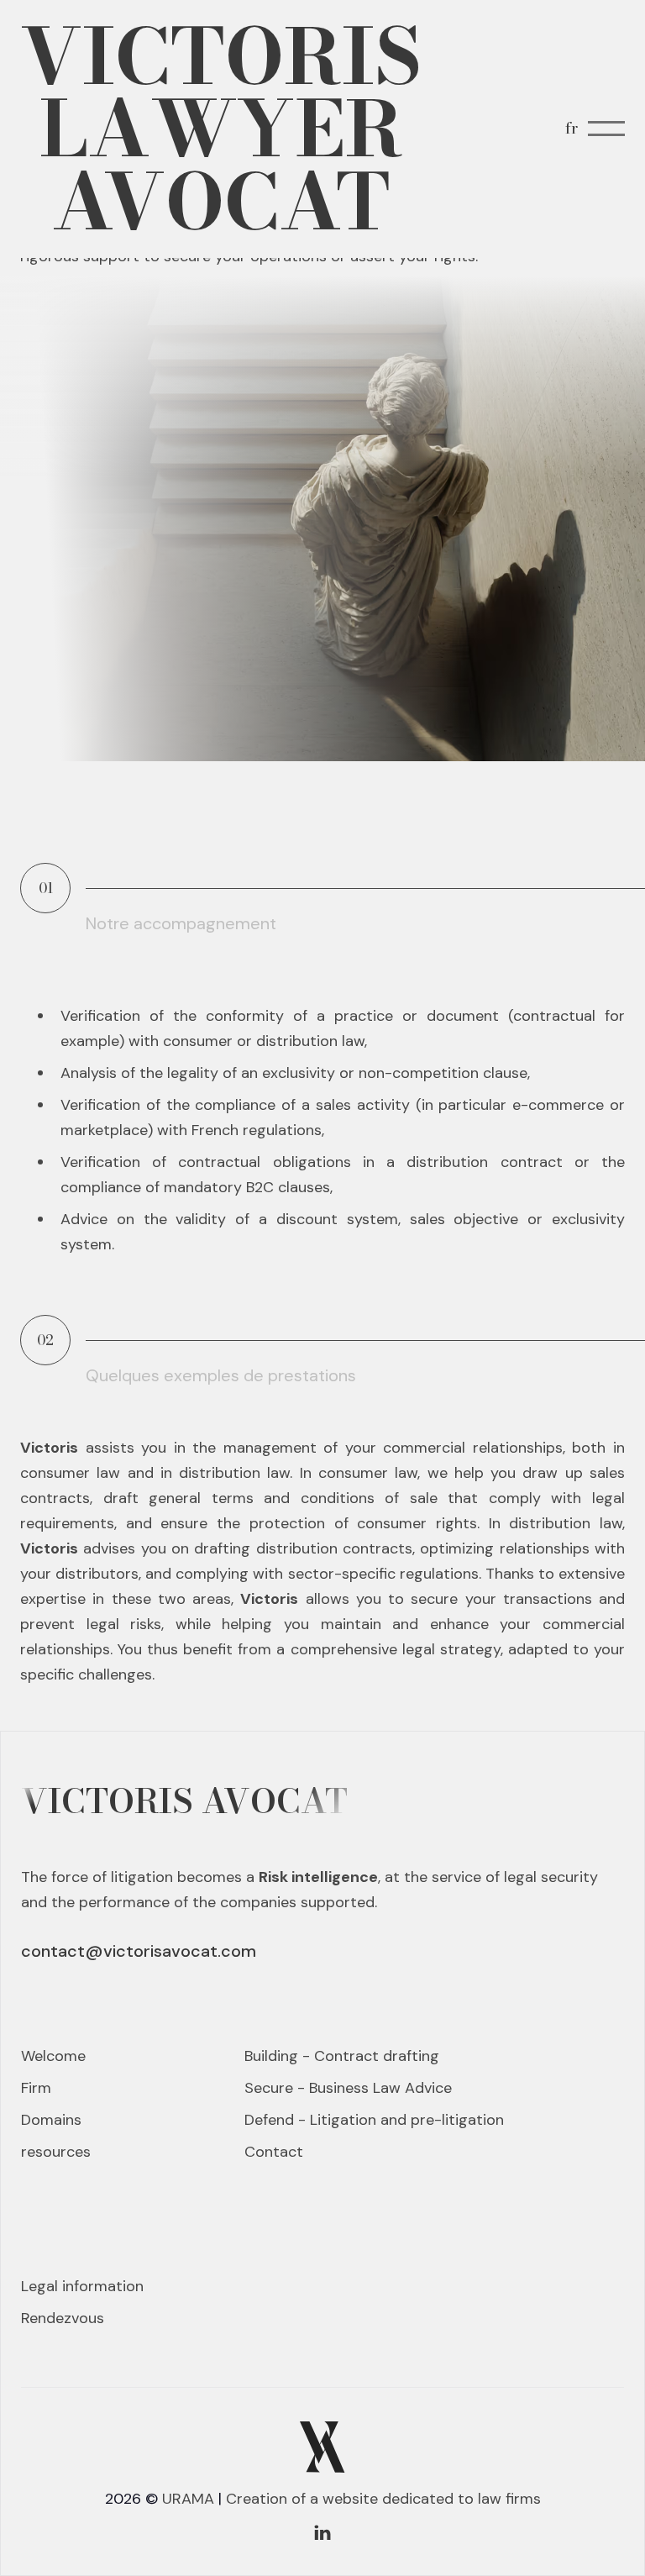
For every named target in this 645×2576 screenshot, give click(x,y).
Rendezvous (63, 2318)
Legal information (82, 2286)
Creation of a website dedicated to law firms (383, 2499)
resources (56, 2152)
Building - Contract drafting (342, 2056)
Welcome (53, 2056)
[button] (606, 129)
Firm (36, 2088)
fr (572, 128)
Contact (274, 2152)
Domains (51, 2120)
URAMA (188, 2499)
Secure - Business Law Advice (348, 2088)
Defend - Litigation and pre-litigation (374, 2120)
